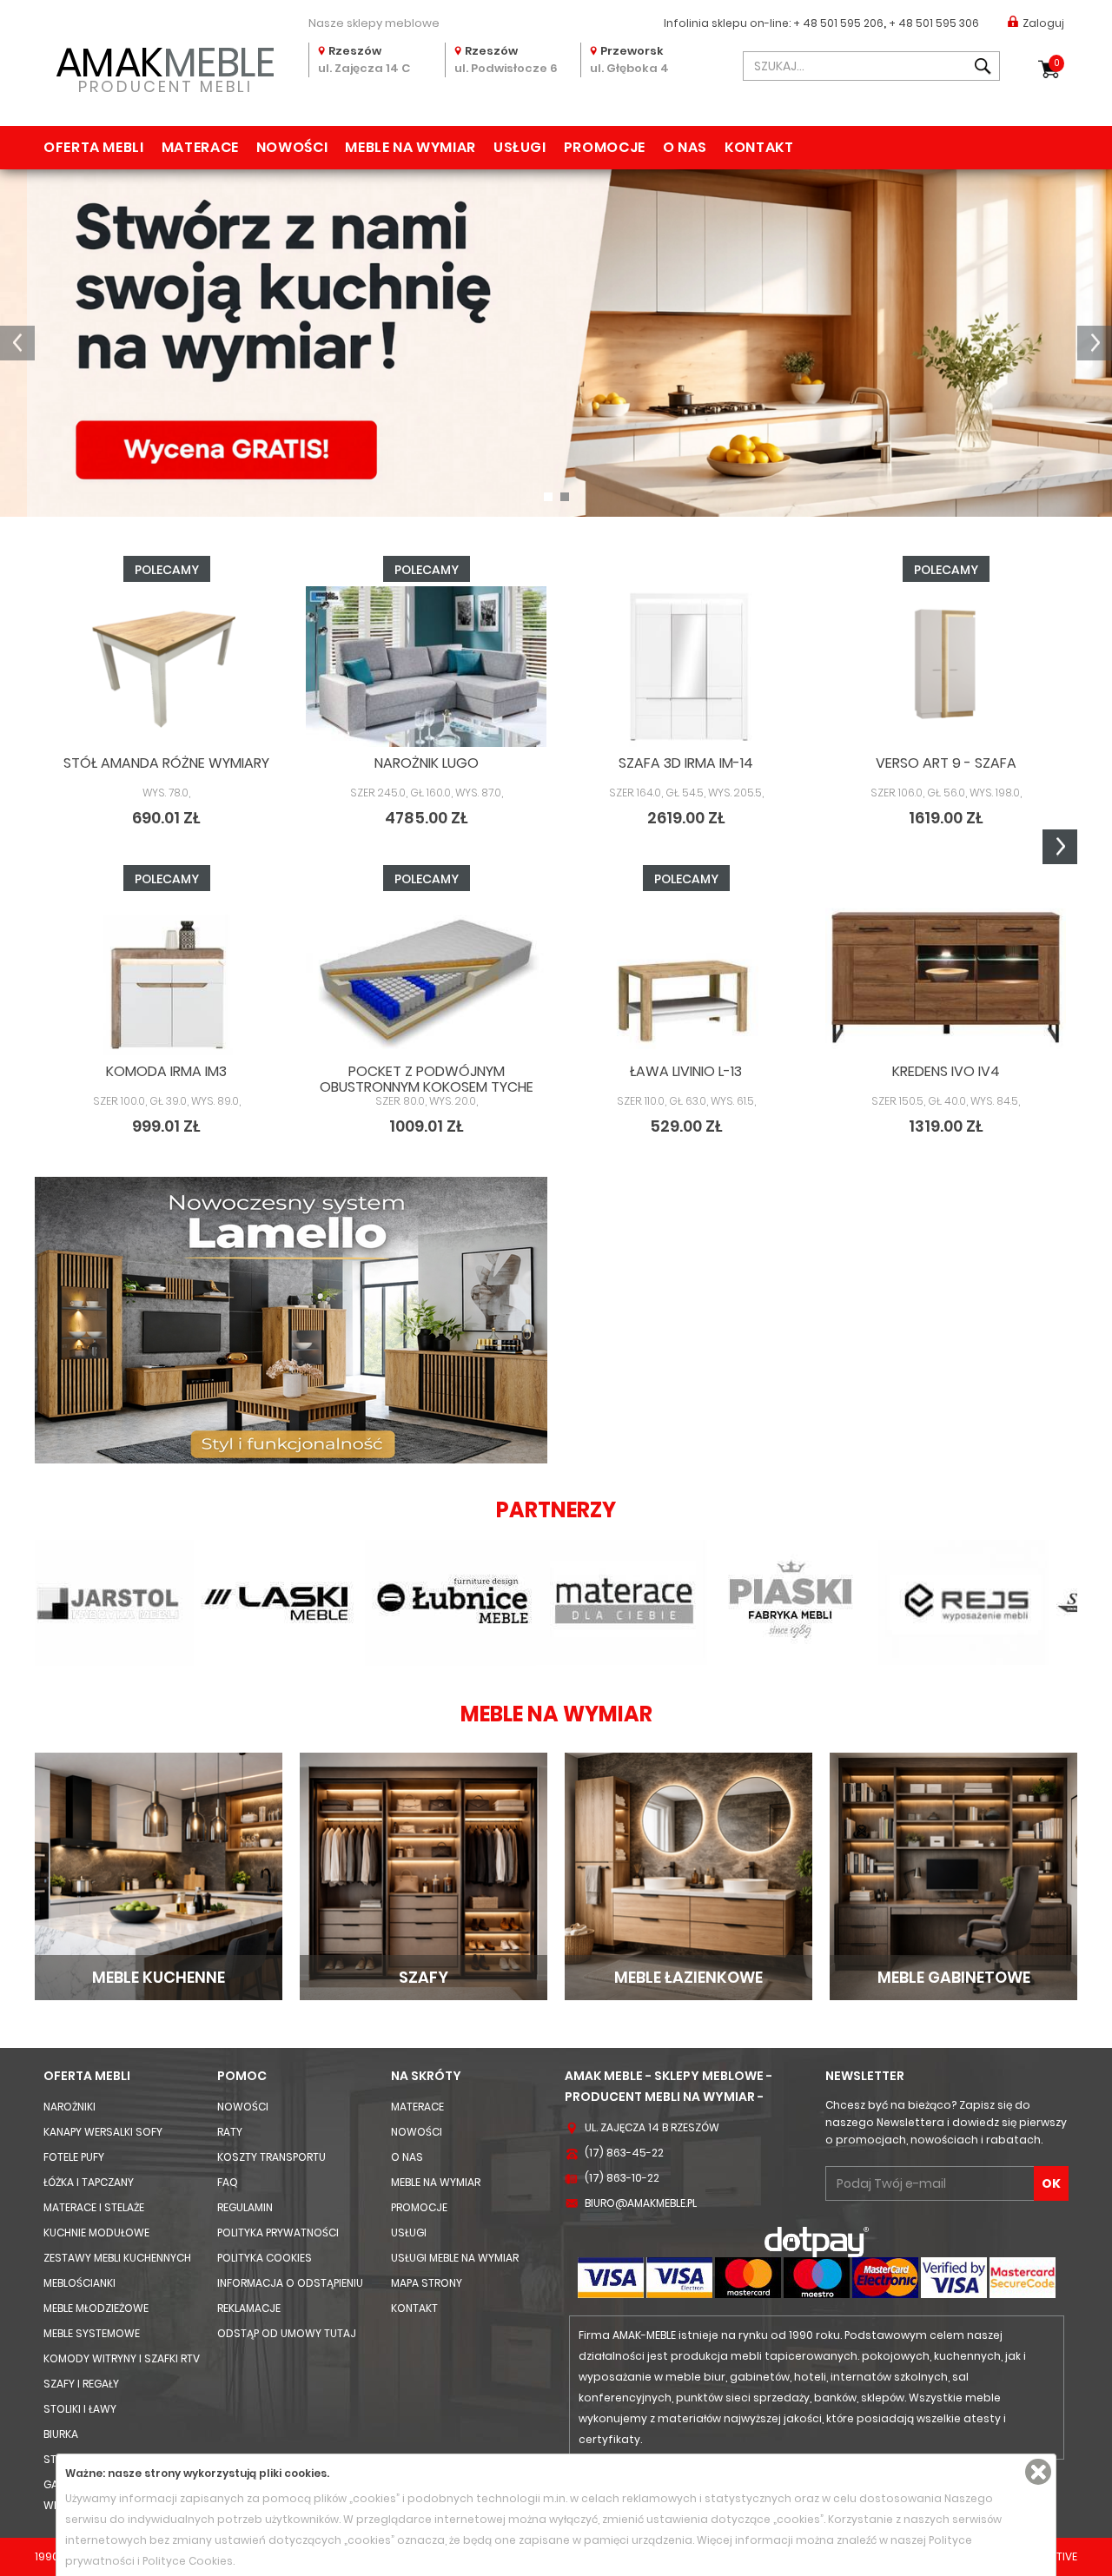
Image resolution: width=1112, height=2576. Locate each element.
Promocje (605, 147)
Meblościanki (79, 2283)
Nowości (292, 147)
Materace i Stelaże (94, 2207)
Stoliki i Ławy (80, 2409)
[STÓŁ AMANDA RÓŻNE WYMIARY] (166, 667)
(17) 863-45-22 (624, 2153)
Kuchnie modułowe (96, 2233)
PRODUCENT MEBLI (165, 66)
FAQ (228, 2182)
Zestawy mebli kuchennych (117, 2258)
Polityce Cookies (188, 2561)
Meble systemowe (92, 2333)
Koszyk (1057, 63)
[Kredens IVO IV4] (946, 976)
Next (1060, 847)
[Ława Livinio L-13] (686, 976)
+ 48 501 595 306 (934, 23)
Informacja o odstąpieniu (290, 2283)
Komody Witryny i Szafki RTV (122, 2358)
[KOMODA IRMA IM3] (166, 976)
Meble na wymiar (410, 147)
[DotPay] (817, 2241)
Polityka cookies (265, 2258)
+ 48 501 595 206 (838, 23)
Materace (200, 147)
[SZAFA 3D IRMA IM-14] (686, 667)
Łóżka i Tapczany (89, 2182)
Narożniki (69, 2107)
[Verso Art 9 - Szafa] (946, 667)
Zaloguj (1043, 23)
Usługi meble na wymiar (455, 2258)
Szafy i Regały (81, 2384)
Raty (230, 2132)
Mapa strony (427, 2283)
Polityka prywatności (278, 2233)
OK (1051, 2183)
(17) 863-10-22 (622, 2178)
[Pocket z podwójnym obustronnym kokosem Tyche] (426, 976)
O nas (685, 147)
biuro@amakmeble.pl (641, 2203)
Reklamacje (249, 2308)
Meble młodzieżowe (96, 2308)
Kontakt (759, 147)
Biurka (61, 2434)
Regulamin (245, 2207)
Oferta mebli (94, 147)
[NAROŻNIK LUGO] (426, 667)
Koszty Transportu (271, 2157)
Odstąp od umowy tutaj (287, 2333)
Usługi (520, 147)
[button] (17, 343)
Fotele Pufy (74, 2157)
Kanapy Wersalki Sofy (103, 2132)
